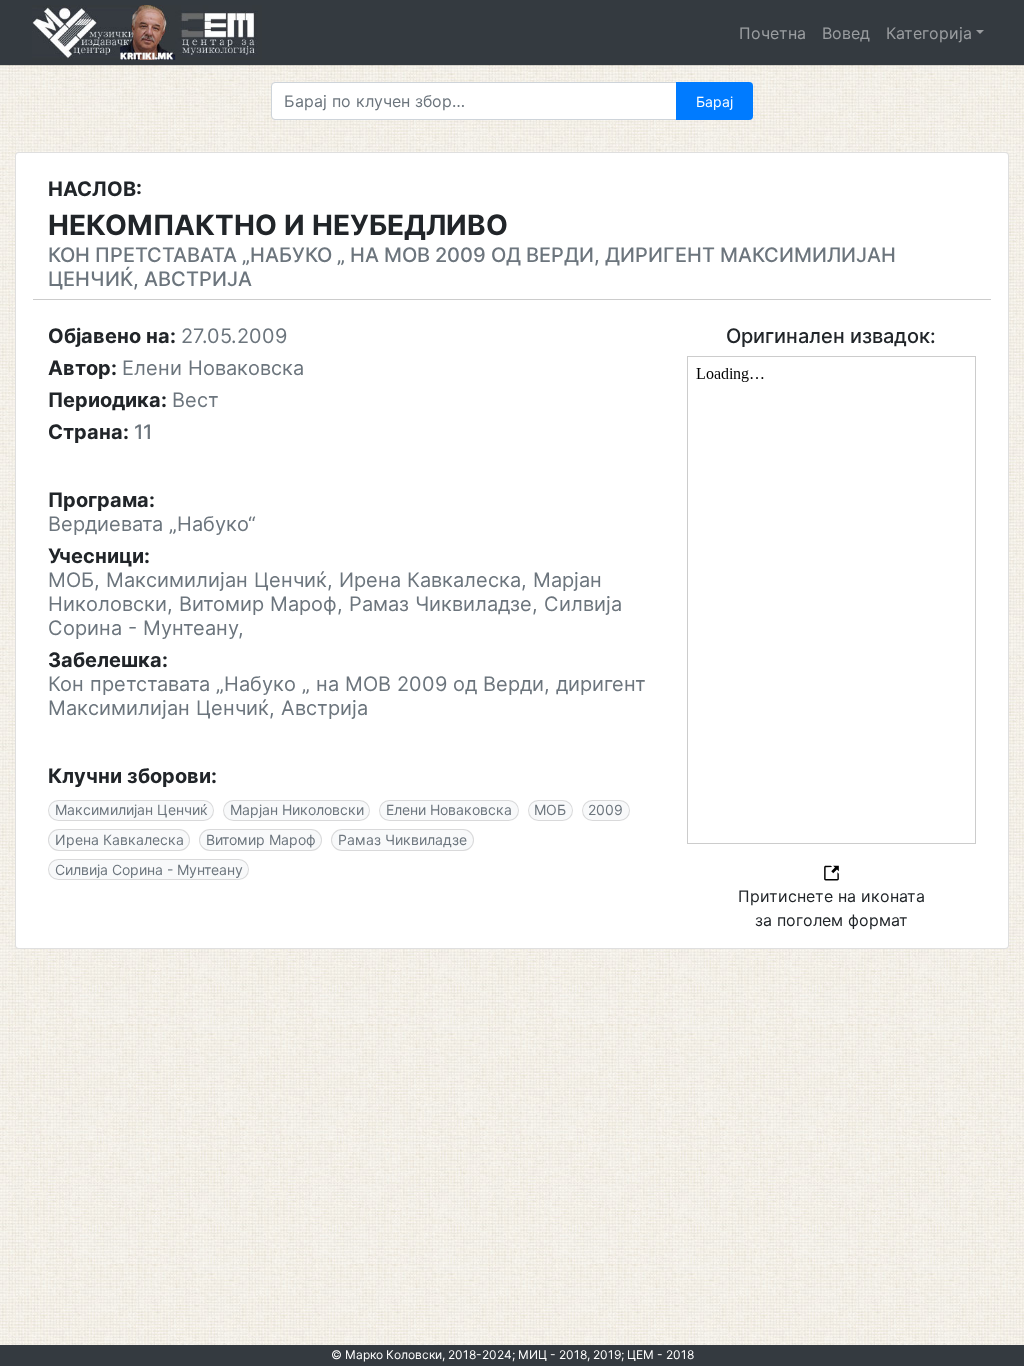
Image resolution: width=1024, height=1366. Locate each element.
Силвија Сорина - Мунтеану (149, 869)
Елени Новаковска (449, 809)
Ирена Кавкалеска (119, 839)
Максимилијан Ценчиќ (131, 809)
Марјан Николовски (297, 809)
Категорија (929, 33)
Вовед (846, 33)
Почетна (772, 33)
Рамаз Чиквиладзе (402, 839)
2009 (605, 809)
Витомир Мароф (261, 839)
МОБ (550, 809)
